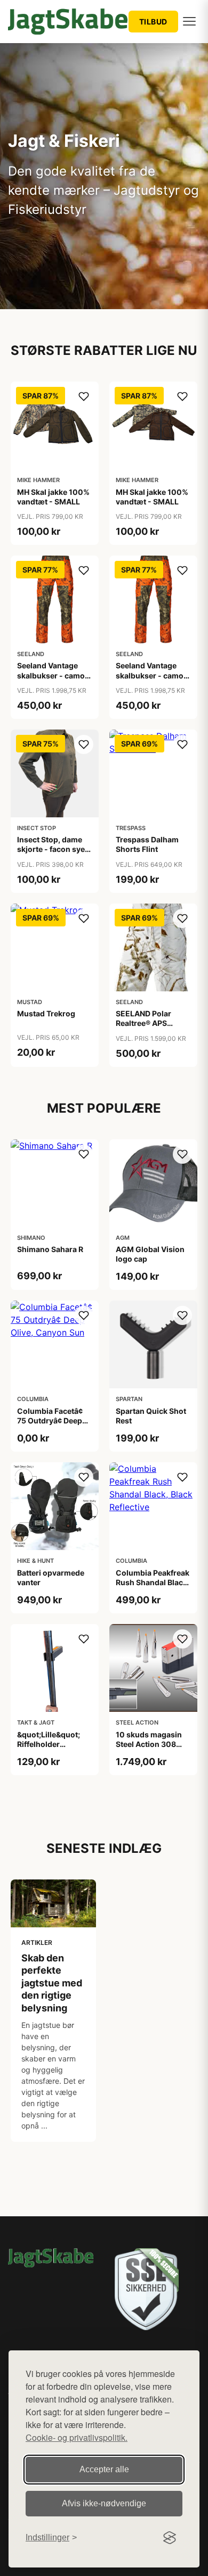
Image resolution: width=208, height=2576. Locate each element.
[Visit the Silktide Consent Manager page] (170, 2538)
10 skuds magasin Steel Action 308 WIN (149, 1744)
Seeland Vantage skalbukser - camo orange (51, 675)
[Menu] (189, 21)
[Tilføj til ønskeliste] (84, 396)
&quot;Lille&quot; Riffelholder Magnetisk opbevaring (49, 1749)
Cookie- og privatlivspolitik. (77, 2437)
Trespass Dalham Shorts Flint (147, 844)
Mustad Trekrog (46, 1013)
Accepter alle (104, 2469)
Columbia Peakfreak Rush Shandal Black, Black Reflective (153, 1582)
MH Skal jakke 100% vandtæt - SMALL (53, 497)
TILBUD (153, 22)
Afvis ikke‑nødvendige (104, 2503)
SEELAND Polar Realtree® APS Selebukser (143, 1023)
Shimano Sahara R (50, 1249)
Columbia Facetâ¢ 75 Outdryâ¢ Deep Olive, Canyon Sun (51, 1420)
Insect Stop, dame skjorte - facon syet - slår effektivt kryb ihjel (52, 854)
